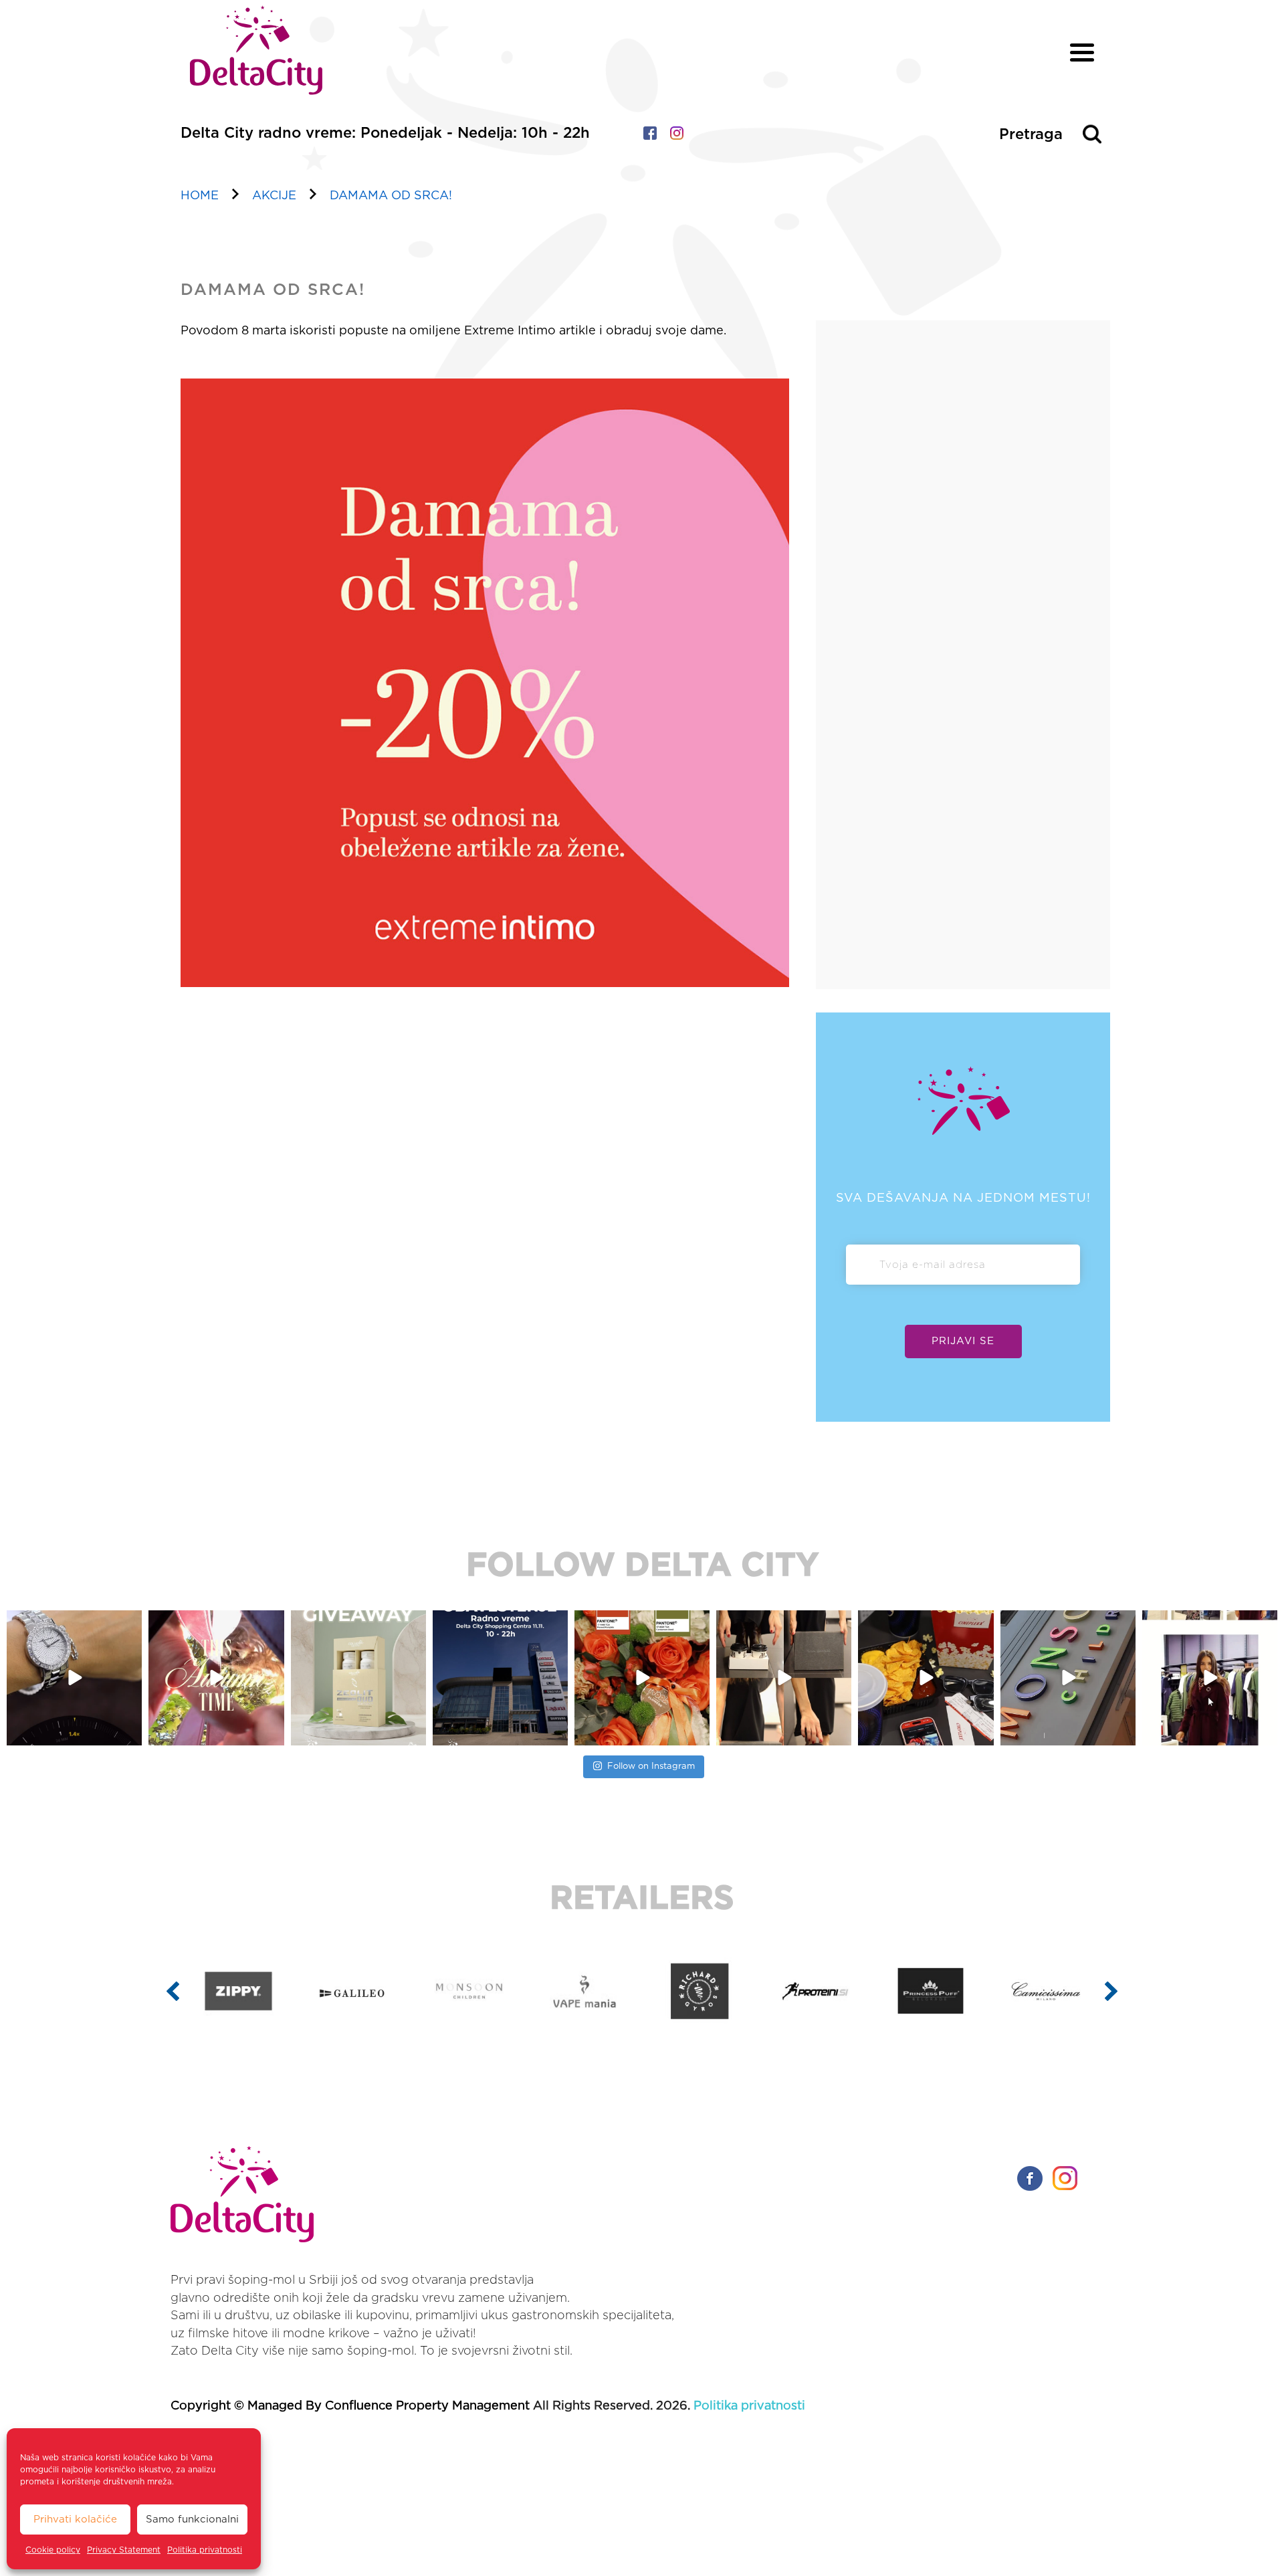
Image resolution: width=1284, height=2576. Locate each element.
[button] (173, 1991)
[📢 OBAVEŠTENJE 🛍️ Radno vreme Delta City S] (358, 1678)
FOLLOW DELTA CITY (642, 1566)
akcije (274, 196)
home (200, 196)
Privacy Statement (124, 2550)
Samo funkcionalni (192, 2519)
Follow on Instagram (651, 1766)
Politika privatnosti (205, 2550)
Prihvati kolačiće (75, 2519)
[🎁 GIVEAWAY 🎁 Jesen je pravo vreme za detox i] (217, 1678)
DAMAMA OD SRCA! (391, 196)
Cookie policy (53, 2550)
